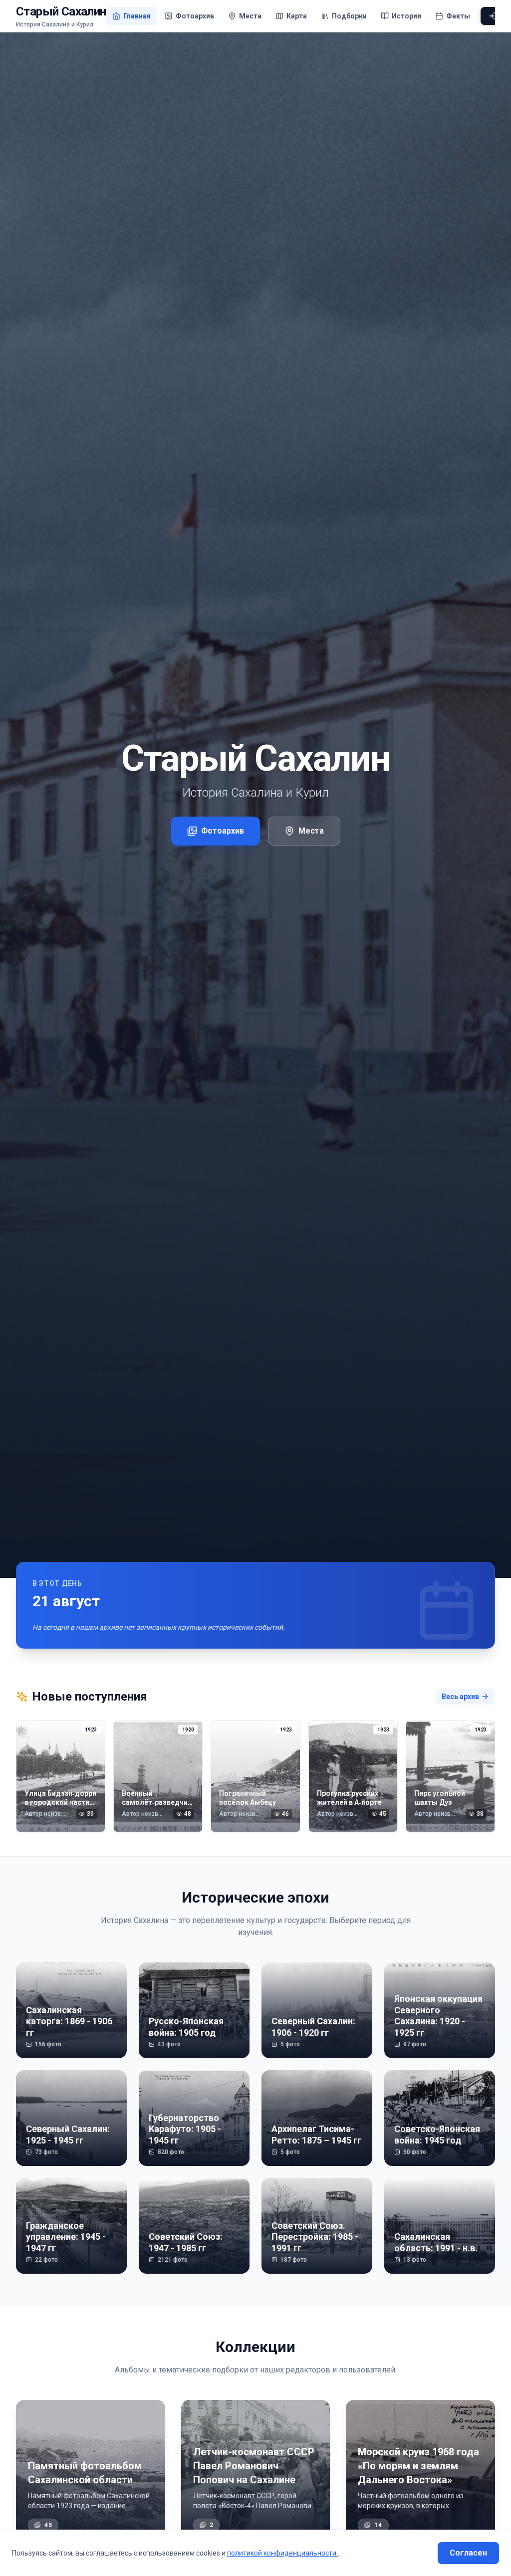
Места (311, 831)
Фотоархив (223, 831)
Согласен (468, 2553)
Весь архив (460, 1697)
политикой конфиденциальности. (282, 2553)
